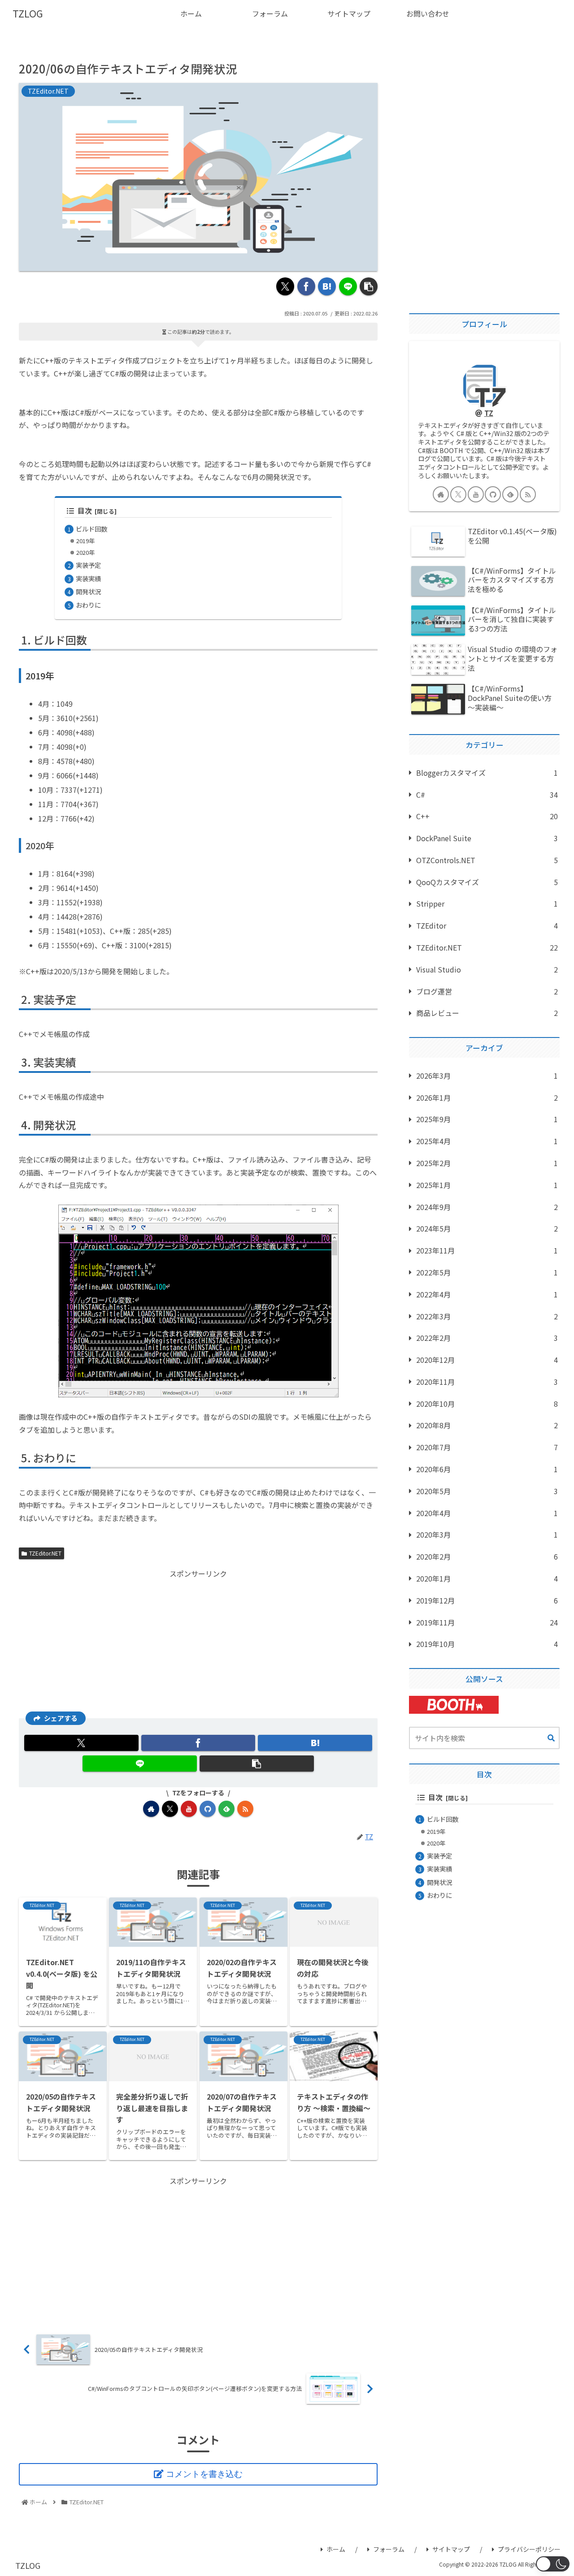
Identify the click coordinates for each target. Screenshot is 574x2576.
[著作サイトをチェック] (151, 1809)
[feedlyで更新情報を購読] (226, 1809)
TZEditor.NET (45, 1553)
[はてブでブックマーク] (327, 286)
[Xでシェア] (285, 286)
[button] (369, 286)
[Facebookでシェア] (306, 286)
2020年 (85, 552)
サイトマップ (451, 2549)
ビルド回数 (91, 529)
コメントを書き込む (204, 2474)
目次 (85, 511)
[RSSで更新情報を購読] (245, 1809)
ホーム (336, 2549)
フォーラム (389, 2549)
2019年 (85, 541)
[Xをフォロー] (170, 1809)
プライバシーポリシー (529, 2549)
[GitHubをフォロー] (208, 1809)
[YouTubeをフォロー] (189, 1809)
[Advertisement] (198, 1643)
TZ (489, 413)
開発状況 (88, 591)
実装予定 (88, 565)
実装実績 (88, 578)
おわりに (88, 605)
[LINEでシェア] (348, 286)
